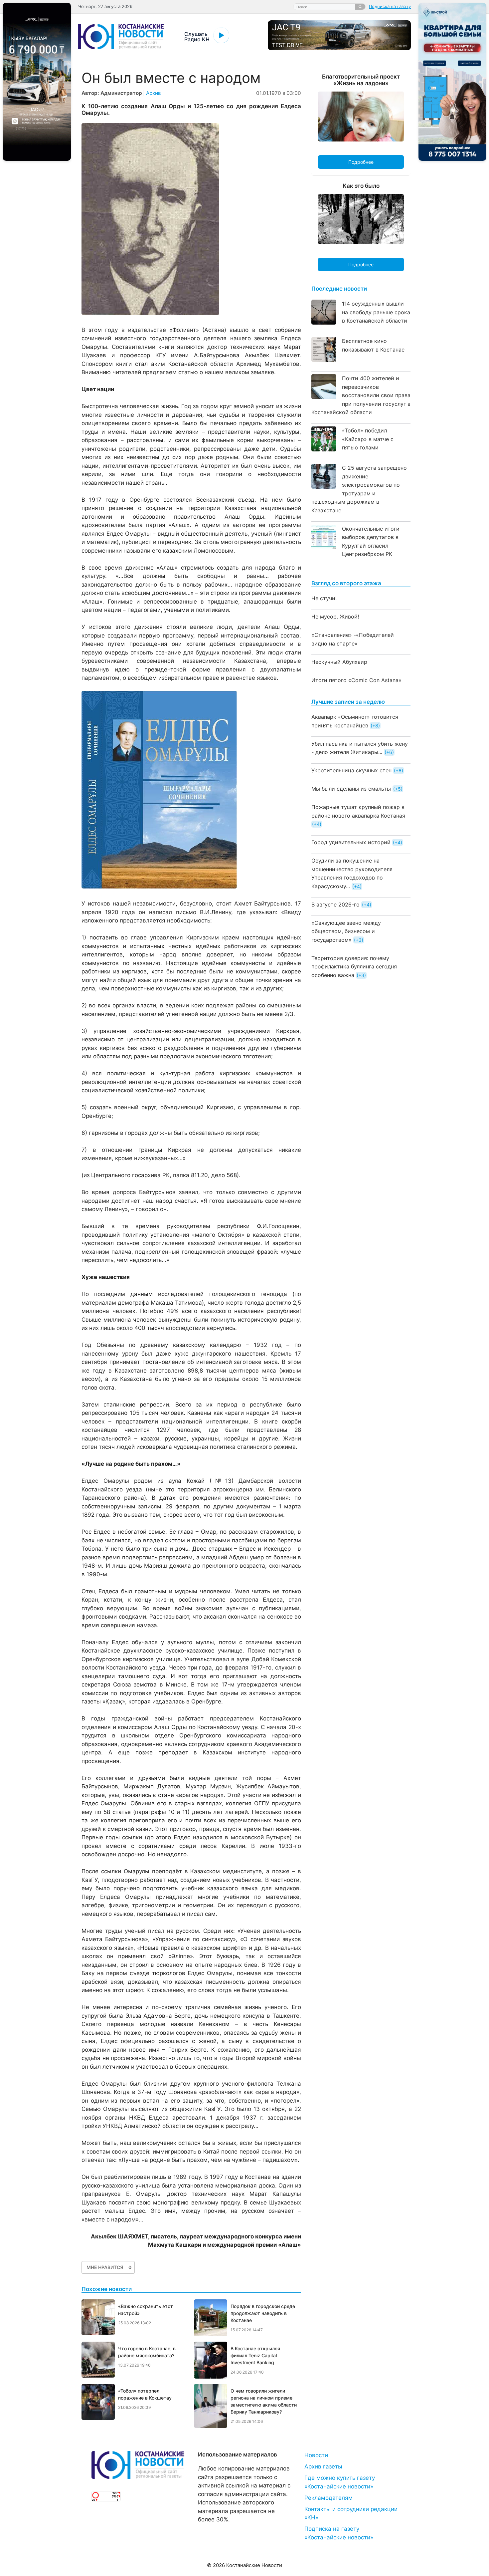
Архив (154, 93)
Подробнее (361, 162)
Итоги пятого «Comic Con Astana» (356, 680)
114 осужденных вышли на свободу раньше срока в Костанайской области (376, 312)
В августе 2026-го (335, 904)
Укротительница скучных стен (351, 770)
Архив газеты (323, 2466)
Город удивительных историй (351, 842)
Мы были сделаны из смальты (351, 789)
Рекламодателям (328, 2498)
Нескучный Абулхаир (339, 662)
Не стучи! (324, 598)
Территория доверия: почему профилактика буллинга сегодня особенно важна (354, 967)
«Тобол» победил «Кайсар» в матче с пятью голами (368, 439)
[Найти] (360, 7)
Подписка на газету (390, 6)
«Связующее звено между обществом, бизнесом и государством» (346, 931)
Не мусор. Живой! (335, 617)
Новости (316, 2455)
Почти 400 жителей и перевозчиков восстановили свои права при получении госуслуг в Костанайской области (361, 395)
